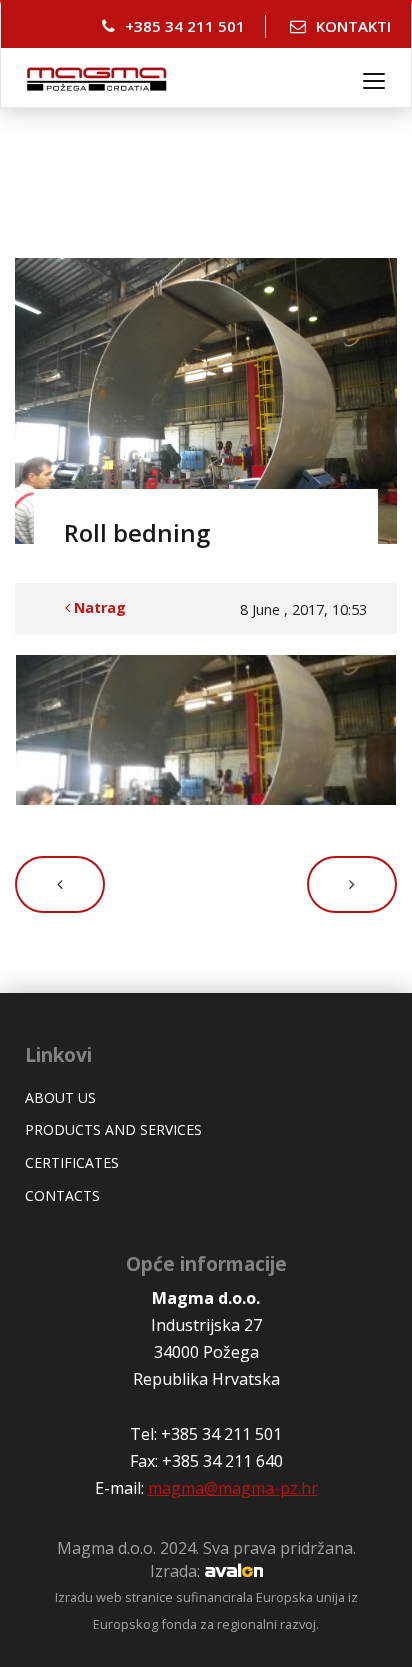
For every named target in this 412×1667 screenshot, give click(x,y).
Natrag (98, 607)
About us (60, 1097)
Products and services (113, 1129)
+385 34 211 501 (185, 26)
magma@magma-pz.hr (233, 1488)
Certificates (72, 1162)
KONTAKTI (353, 26)
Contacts (62, 1195)
